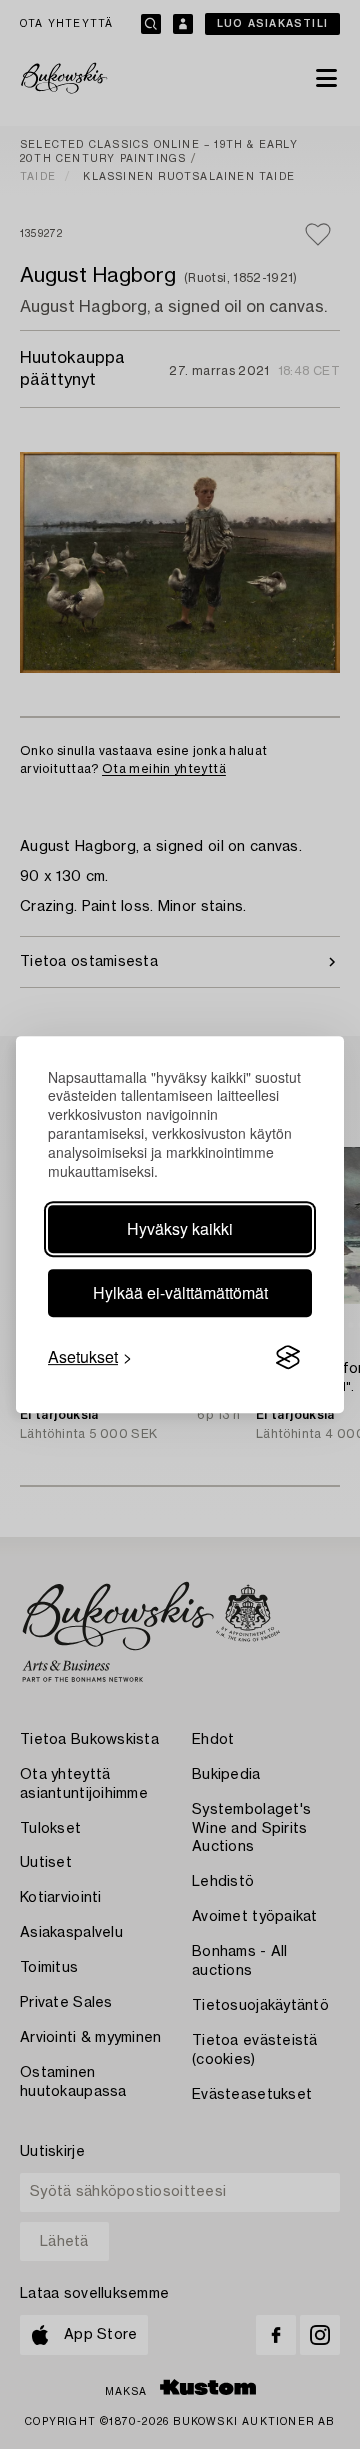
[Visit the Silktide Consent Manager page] (288, 1357)
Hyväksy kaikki (180, 1228)
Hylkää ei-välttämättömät (180, 1292)
